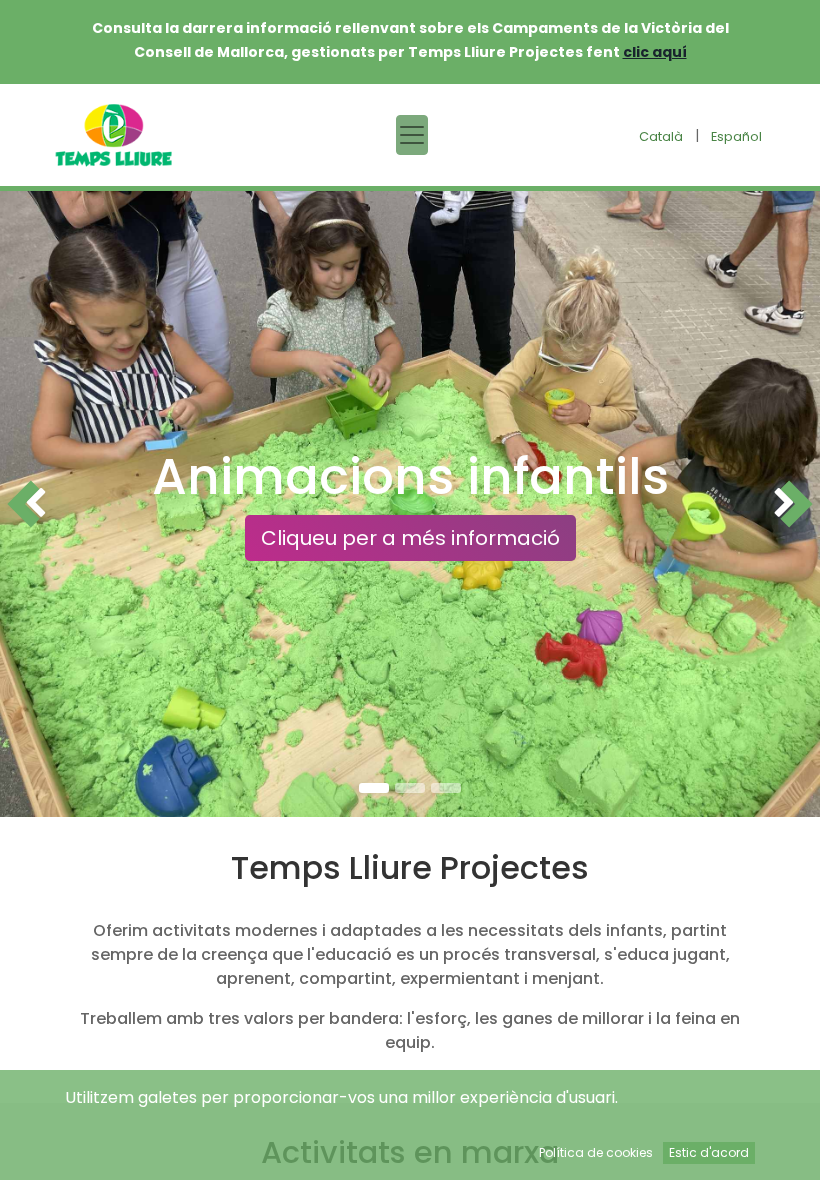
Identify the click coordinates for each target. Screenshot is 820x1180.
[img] (33, 504)
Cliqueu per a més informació (410, 538)
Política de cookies (596, 1152)
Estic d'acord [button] (709, 1152)
